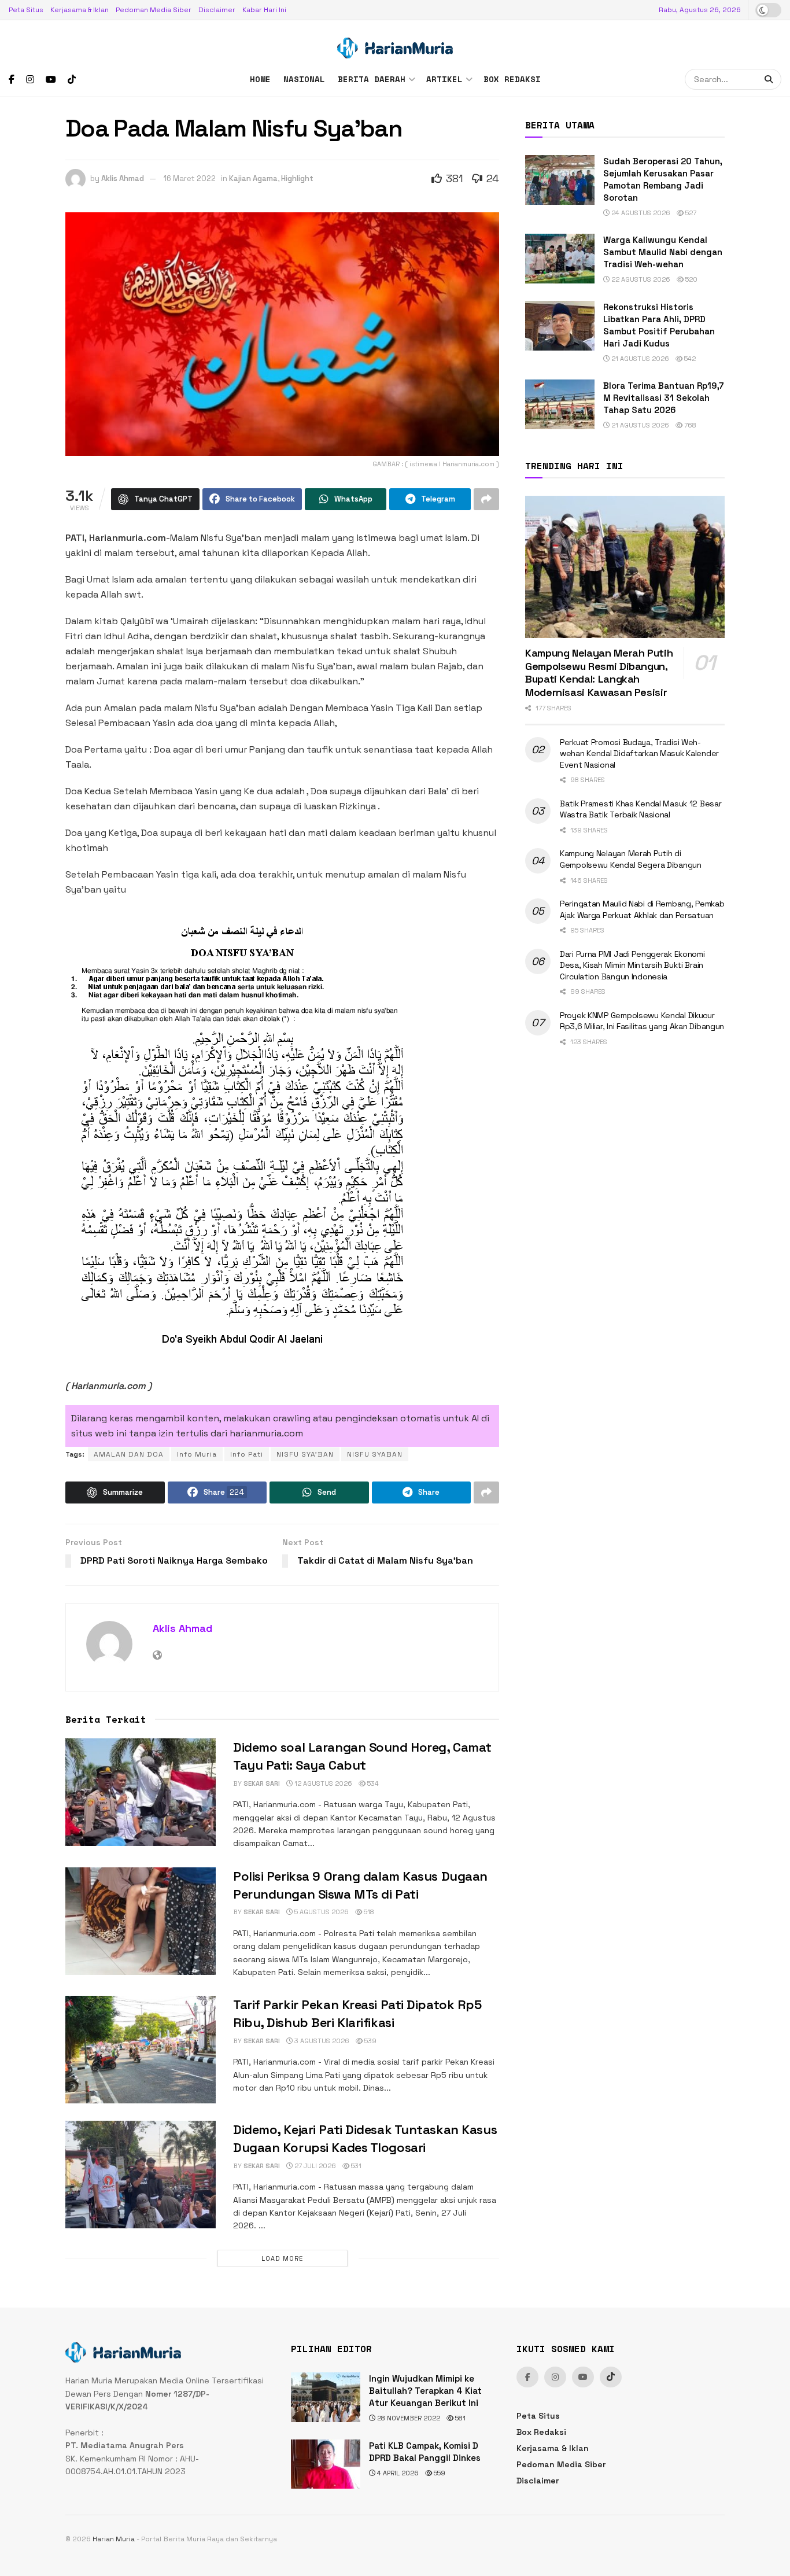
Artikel (444, 79)
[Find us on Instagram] (30, 80)
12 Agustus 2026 (322, 1783)
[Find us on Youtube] (51, 80)
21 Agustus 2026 (639, 359)
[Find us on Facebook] (12, 80)
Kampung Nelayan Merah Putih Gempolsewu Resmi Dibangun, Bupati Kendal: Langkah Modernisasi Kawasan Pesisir (599, 672)
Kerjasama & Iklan (80, 10)
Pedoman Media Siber (154, 10)
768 (689, 425)
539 (370, 2041)
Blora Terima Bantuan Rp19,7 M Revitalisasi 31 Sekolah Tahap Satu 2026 (664, 398)
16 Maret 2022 (190, 178)
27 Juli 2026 (314, 2166)
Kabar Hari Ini (264, 10)
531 (355, 2166)
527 (690, 213)
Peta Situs (26, 10)
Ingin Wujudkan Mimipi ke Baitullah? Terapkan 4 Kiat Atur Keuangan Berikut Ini (425, 2391)
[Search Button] (770, 79)
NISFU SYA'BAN (305, 1454)
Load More (282, 2258)
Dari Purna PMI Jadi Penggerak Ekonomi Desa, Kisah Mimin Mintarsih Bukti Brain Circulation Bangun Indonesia (632, 965)
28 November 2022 (408, 2418)
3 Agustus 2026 (321, 2041)
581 (459, 2418)
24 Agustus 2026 (640, 213)
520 (691, 279)
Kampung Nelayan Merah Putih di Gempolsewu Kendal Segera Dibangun (631, 859)
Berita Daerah (372, 79)
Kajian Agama (253, 178)
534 (372, 1783)
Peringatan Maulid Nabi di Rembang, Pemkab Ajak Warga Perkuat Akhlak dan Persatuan (642, 909)
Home (260, 79)
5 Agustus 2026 (321, 1912)
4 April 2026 (397, 2473)
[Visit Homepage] (395, 41)
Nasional (304, 79)
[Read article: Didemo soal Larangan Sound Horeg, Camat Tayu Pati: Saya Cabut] (141, 1792)
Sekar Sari (262, 1783)
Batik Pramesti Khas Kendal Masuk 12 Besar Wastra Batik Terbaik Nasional (641, 809)
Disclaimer (217, 10)
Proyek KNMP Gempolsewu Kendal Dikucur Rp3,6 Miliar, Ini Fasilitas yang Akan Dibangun (642, 1021)
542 (689, 359)
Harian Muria (114, 2539)
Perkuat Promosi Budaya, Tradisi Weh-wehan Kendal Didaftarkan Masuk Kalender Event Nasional (639, 753)
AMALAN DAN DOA (129, 1454)
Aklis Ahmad (123, 178)
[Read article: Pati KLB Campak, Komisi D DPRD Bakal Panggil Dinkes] (326, 2464)
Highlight (297, 178)
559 (439, 2473)
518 (368, 1912)
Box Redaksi (512, 79)
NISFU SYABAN (375, 1454)
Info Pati (247, 1454)
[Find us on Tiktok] (611, 2377)
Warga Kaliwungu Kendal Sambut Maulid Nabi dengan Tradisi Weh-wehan (663, 252)
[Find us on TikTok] (72, 80)
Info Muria (197, 1454)
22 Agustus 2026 (640, 279)
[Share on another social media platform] (486, 499)
